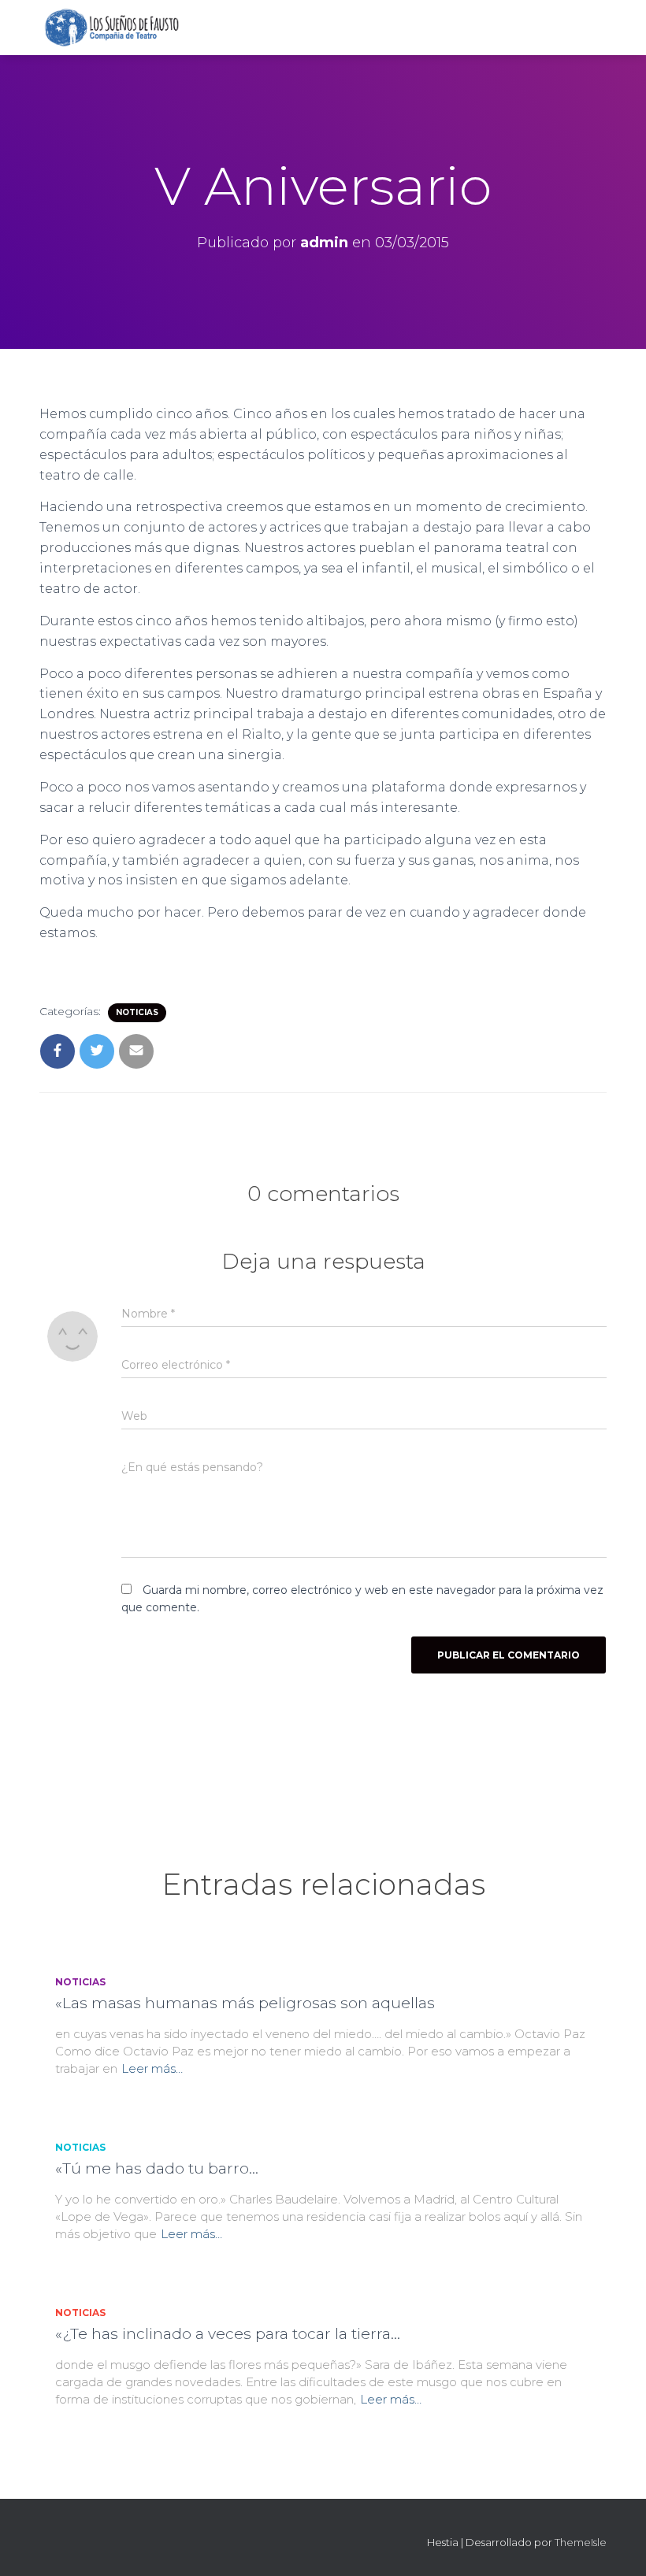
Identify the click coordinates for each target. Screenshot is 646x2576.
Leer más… (152, 2068)
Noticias (137, 1012)
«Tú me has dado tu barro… (157, 2168)
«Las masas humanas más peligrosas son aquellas (245, 2003)
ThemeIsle (581, 2542)
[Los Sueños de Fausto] (111, 28)
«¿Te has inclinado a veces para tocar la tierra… (228, 2334)
